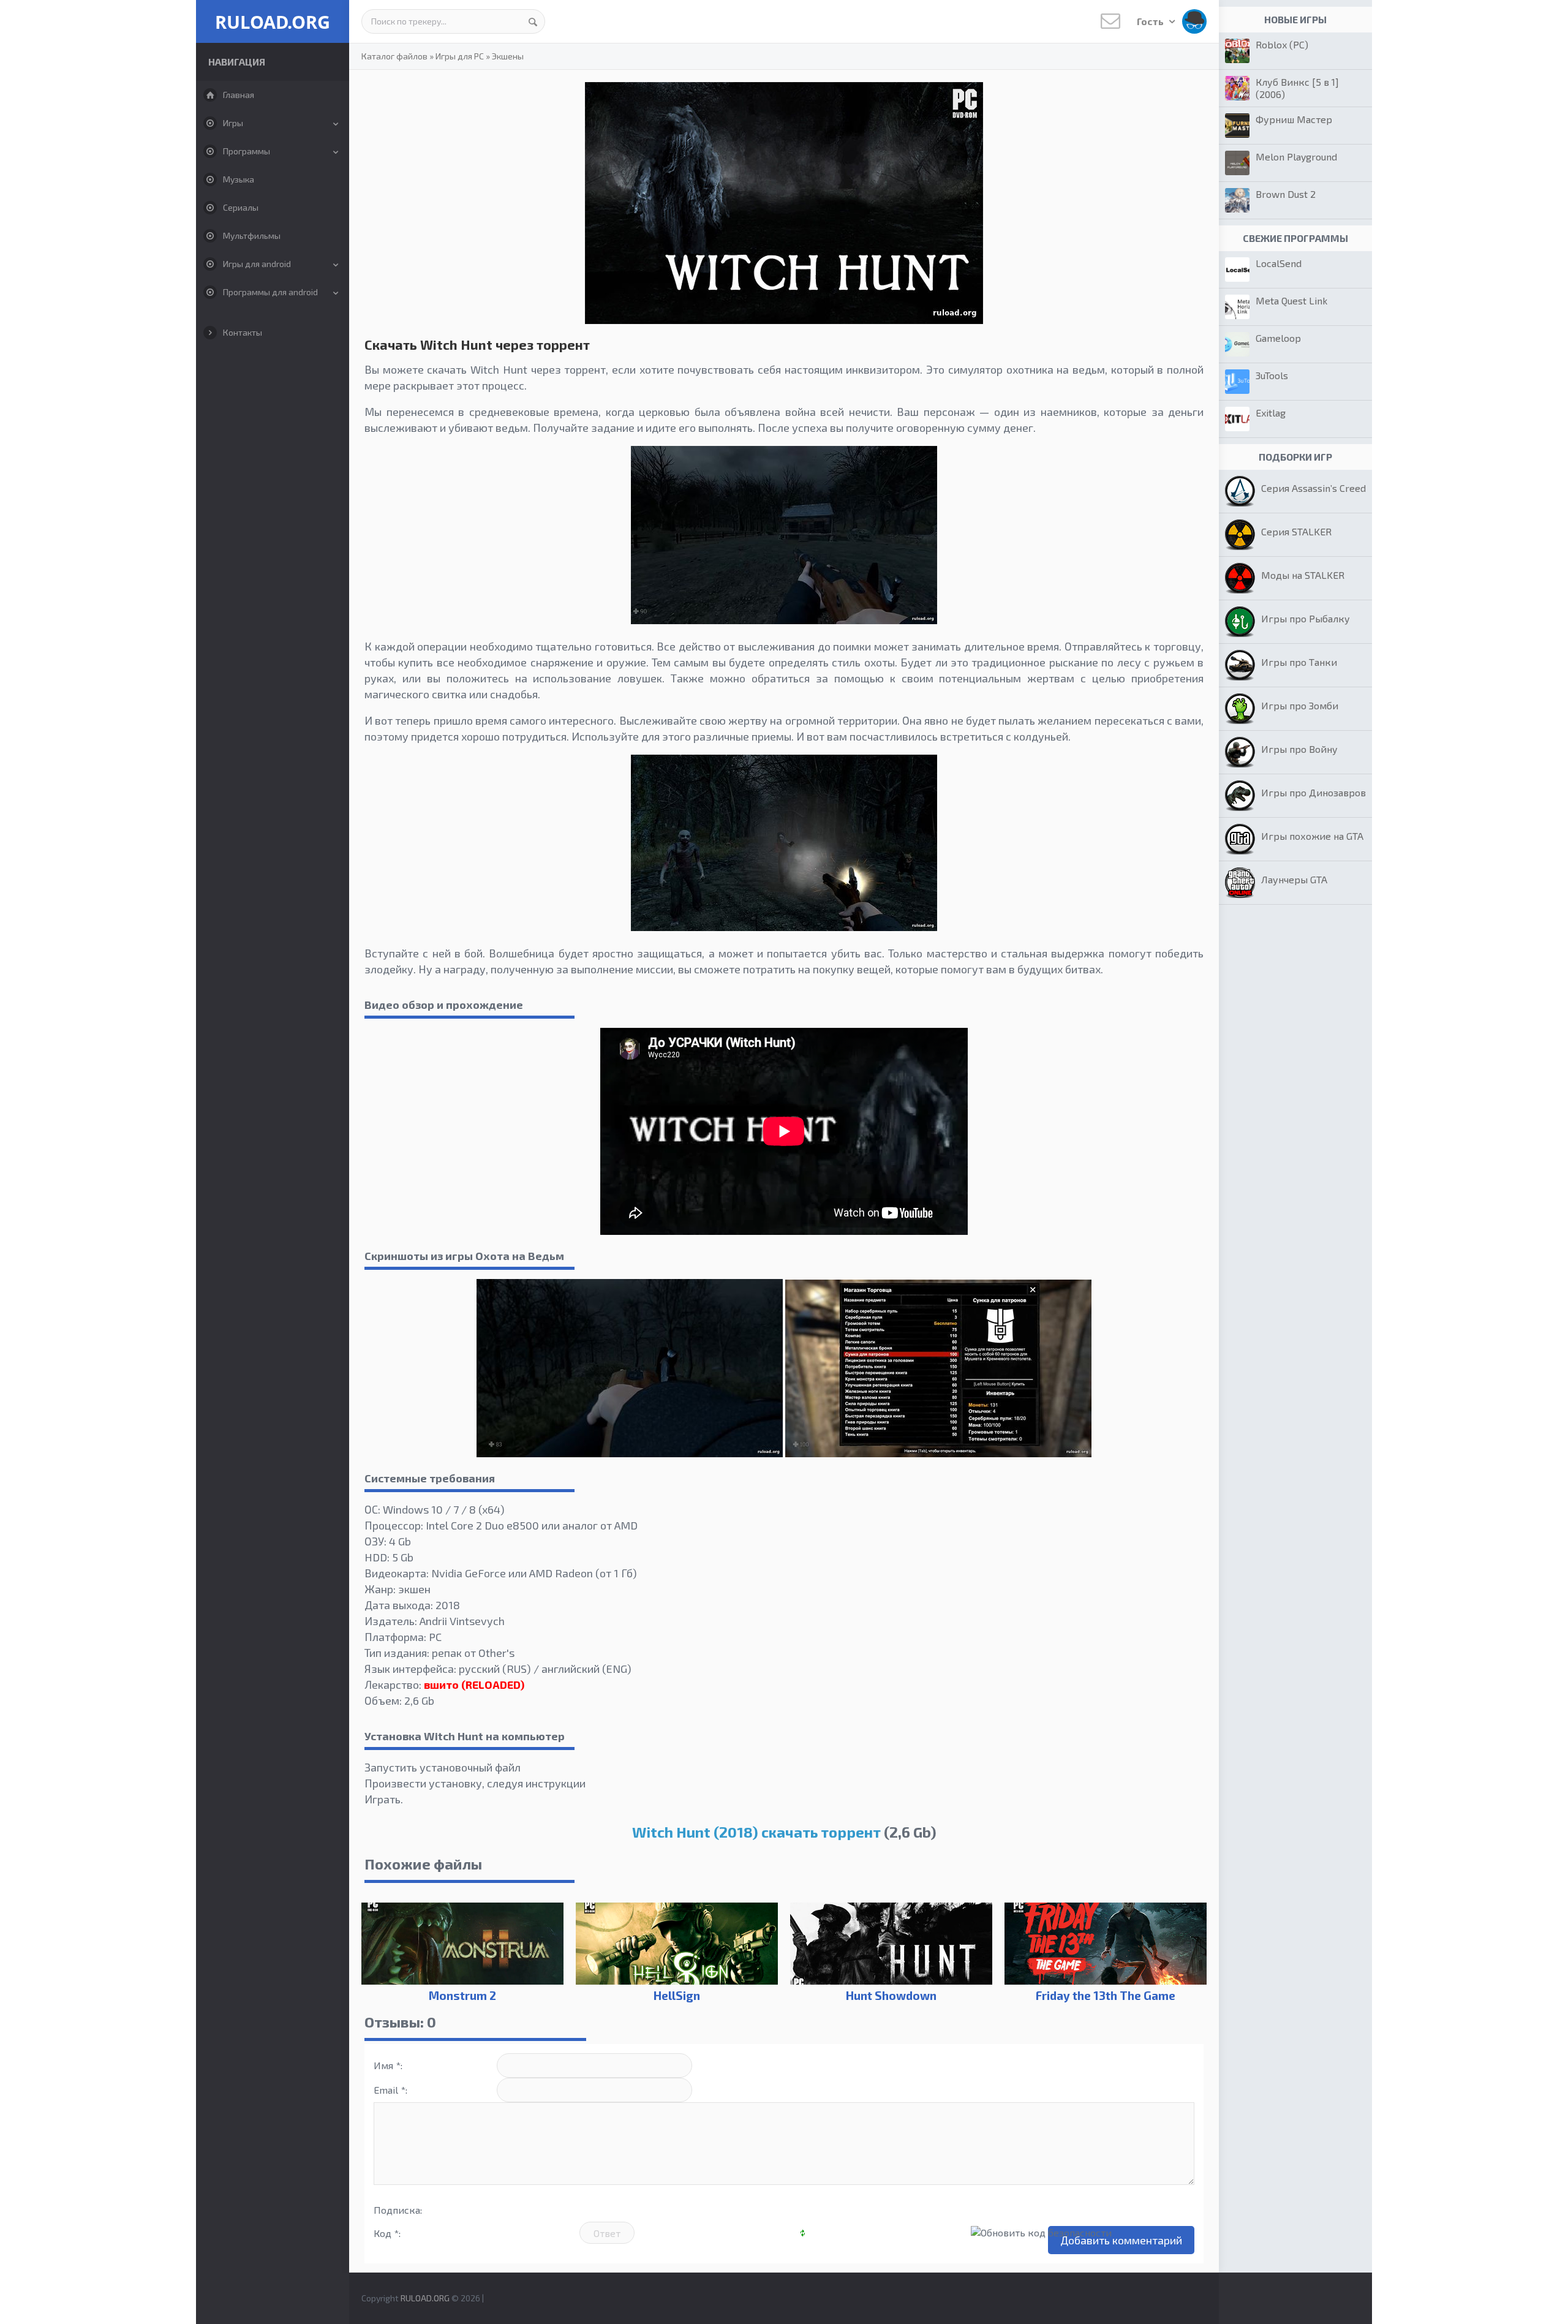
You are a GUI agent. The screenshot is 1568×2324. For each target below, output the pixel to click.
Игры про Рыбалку (1306, 618)
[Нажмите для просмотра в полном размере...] (784, 620)
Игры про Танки (1299, 662)
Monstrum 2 (462, 1995)
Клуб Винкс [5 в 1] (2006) (1297, 88)
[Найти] (533, 21)
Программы (247, 151)
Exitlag (1271, 413)
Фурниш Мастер (1294, 119)
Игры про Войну (1299, 749)
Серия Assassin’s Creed (1314, 488)
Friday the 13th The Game (1106, 1995)
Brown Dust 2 (1286, 194)
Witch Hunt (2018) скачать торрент (756, 1832)
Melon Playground (1296, 157)
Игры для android (257, 264)
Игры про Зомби (1300, 705)
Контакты (243, 332)
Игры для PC (460, 56)
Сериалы (241, 207)
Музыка (239, 179)
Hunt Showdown (891, 1995)
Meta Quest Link (1291, 300)
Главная (239, 95)
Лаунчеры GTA (1294, 879)
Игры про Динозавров (1314, 792)
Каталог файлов (394, 56)
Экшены (508, 56)
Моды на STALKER (1303, 575)
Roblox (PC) (1282, 44)
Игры (233, 123)
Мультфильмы (252, 236)
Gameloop (1278, 338)
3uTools (1272, 375)
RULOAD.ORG (273, 22)
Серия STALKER (1296, 531)
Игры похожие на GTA (1312, 836)
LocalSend (1279, 263)
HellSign (677, 1995)
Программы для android (270, 292)
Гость (1151, 21)
